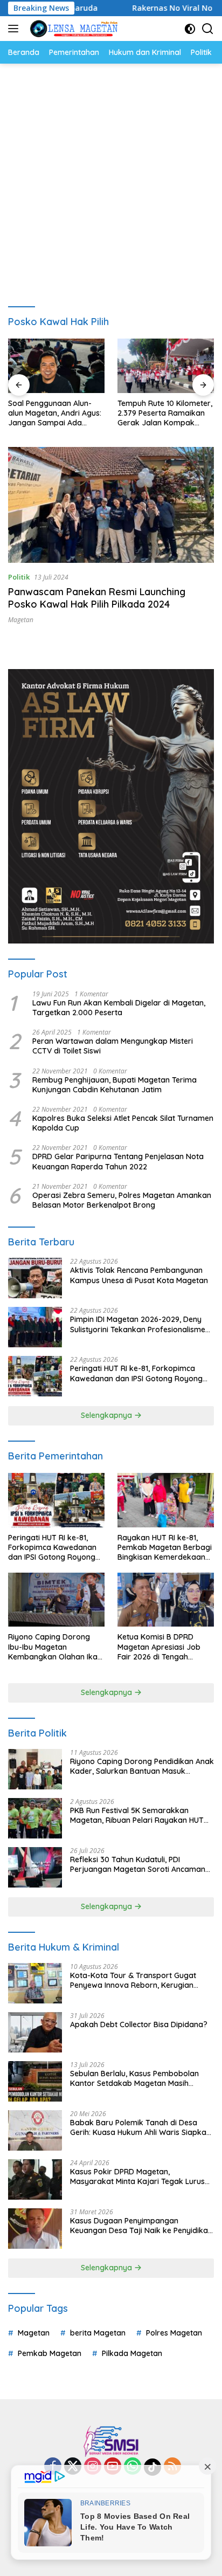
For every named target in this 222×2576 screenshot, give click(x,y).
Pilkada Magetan (132, 2353)
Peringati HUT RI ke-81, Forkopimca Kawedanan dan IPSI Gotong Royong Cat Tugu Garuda (136, 1373)
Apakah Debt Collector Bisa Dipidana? (139, 2024)
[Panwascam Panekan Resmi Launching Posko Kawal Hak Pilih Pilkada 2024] (111, 505)
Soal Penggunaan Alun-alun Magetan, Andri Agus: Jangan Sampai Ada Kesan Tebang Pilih (55, 413)
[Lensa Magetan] (72, 29)
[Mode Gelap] (190, 29)
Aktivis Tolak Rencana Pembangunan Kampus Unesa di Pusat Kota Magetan (139, 1275)
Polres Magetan (174, 2333)
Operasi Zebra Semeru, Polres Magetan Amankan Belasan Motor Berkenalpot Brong (122, 1200)
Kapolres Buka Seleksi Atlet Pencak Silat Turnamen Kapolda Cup (123, 1123)
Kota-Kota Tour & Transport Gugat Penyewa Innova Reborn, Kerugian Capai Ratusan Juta (133, 1980)
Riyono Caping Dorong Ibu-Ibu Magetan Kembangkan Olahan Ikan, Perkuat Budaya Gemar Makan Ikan (56, 1647)
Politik (19, 577)
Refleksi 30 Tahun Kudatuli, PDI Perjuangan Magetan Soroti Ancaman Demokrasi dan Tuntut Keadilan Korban (141, 1864)
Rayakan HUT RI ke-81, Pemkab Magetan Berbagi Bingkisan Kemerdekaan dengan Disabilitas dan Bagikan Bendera (165, 1548)
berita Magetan (98, 2333)
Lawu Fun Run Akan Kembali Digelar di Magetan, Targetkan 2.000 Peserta (119, 1008)
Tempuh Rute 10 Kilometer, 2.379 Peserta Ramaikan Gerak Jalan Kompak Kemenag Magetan (165, 413)
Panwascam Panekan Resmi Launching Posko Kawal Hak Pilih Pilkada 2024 (97, 598)
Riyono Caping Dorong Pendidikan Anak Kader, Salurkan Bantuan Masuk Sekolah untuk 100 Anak (142, 1766)
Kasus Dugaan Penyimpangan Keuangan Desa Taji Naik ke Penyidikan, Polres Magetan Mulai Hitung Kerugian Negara (142, 2226)
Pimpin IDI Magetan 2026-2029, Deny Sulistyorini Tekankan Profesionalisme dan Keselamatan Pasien (138, 1324)
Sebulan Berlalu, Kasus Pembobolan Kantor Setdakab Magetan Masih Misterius (134, 2078)
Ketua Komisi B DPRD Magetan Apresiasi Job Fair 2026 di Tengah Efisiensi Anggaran (159, 1647)
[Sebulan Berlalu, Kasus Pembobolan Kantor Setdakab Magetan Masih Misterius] (35, 2081)
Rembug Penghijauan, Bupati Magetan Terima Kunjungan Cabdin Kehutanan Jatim (115, 1085)
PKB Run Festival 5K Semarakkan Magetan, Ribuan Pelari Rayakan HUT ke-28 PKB (137, 1815)
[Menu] (15, 29)
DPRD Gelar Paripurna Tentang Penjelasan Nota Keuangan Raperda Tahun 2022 (118, 1161)
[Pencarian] (208, 29)
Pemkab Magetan (50, 2353)
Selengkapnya (107, 1415)
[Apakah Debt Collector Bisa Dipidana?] (35, 2032)
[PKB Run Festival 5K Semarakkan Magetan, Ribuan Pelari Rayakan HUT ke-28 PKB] (35, 1818)
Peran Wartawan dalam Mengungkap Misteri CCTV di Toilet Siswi (113, 1046)
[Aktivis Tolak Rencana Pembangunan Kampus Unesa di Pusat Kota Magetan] (35, 1278)
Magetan (21, 620)
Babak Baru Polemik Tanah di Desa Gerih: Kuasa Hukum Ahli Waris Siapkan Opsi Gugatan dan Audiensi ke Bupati (140, 2127)
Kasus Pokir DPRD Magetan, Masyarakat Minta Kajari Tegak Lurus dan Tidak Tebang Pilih (137, 2176)
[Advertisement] (111, 180)
